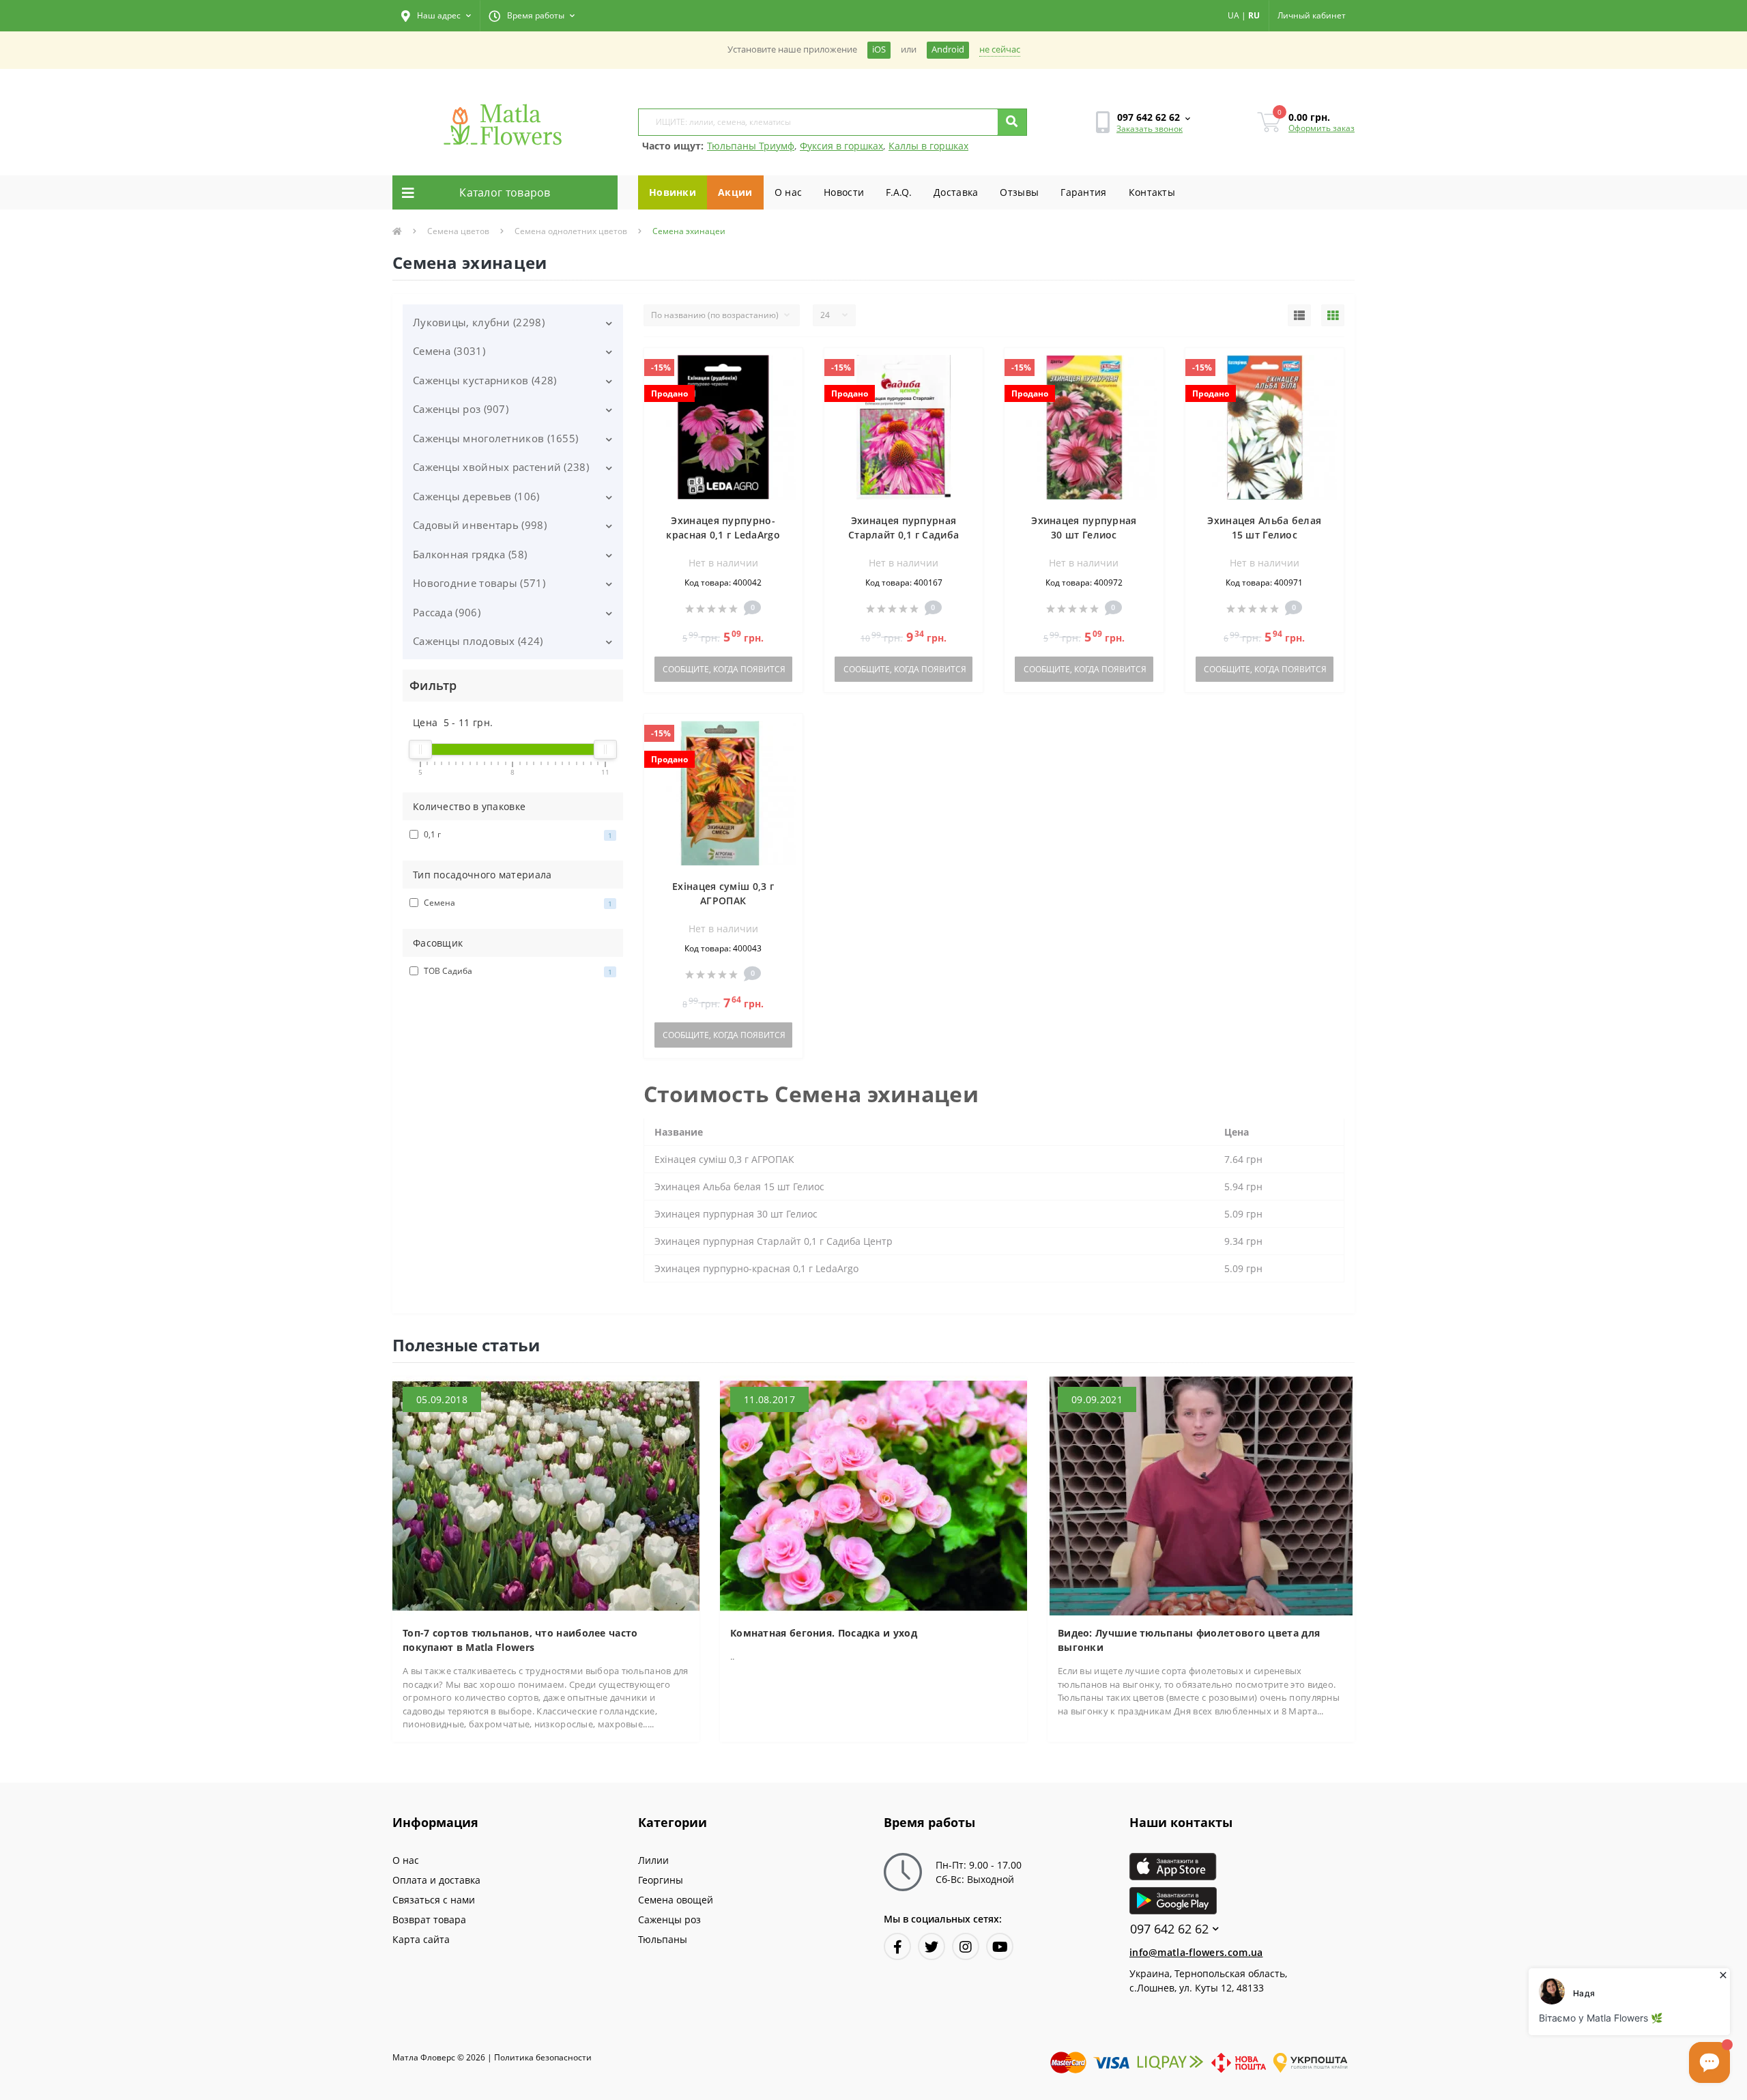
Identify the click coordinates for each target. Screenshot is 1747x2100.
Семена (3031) (449, 351)
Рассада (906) (447, 612)
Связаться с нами (434, 1900)
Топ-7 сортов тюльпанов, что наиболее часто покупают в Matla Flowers (520, 1640)
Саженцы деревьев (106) (476, 496)
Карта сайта (421, 1939)
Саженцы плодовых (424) (478, 641)
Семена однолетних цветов (571, 231)
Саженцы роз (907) (461, 409)
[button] (436, 16)
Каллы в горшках (928, 146)
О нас (789, 192)
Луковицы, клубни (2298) (479, 322)
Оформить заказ (1322, 128)
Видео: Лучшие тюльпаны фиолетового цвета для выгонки (1189, 1640)
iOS (879, 49)
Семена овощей (676, 1900)
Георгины (661, 1880)
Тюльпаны (663, 1939)
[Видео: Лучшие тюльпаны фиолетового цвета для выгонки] (1201, 1495)
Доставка (956, 192)
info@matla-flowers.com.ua (1196, 1952)
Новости (844, 192)
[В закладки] (786, 366)
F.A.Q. (899, 192)
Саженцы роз (669, 1919)
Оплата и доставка (436, 1880)
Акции (735, 192)
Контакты (1152, 192)
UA (1233, 15)
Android (948, 49)
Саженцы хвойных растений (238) (501, 467)
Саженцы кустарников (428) (485, 380)
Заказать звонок (1150, 129)
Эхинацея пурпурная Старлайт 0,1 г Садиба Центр (904, 535)
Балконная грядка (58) (470, 554)
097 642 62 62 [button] (1169, 1929)
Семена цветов (458, 231)
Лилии (653, 1860)
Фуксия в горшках (841, 146)
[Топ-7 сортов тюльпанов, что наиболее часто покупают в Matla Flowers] (546, 1495)
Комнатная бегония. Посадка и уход (824, 1633)
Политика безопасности (543, 2057)
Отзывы (1019, 192)
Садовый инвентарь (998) (480, 525)
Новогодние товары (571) (479, 583)
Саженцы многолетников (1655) (495, 438)
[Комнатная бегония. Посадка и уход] (873, 1495)
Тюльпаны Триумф (751, 146)
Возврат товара (429, 1919)
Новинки (673, 192)
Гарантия (1083, 192)
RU (1254, 15)
